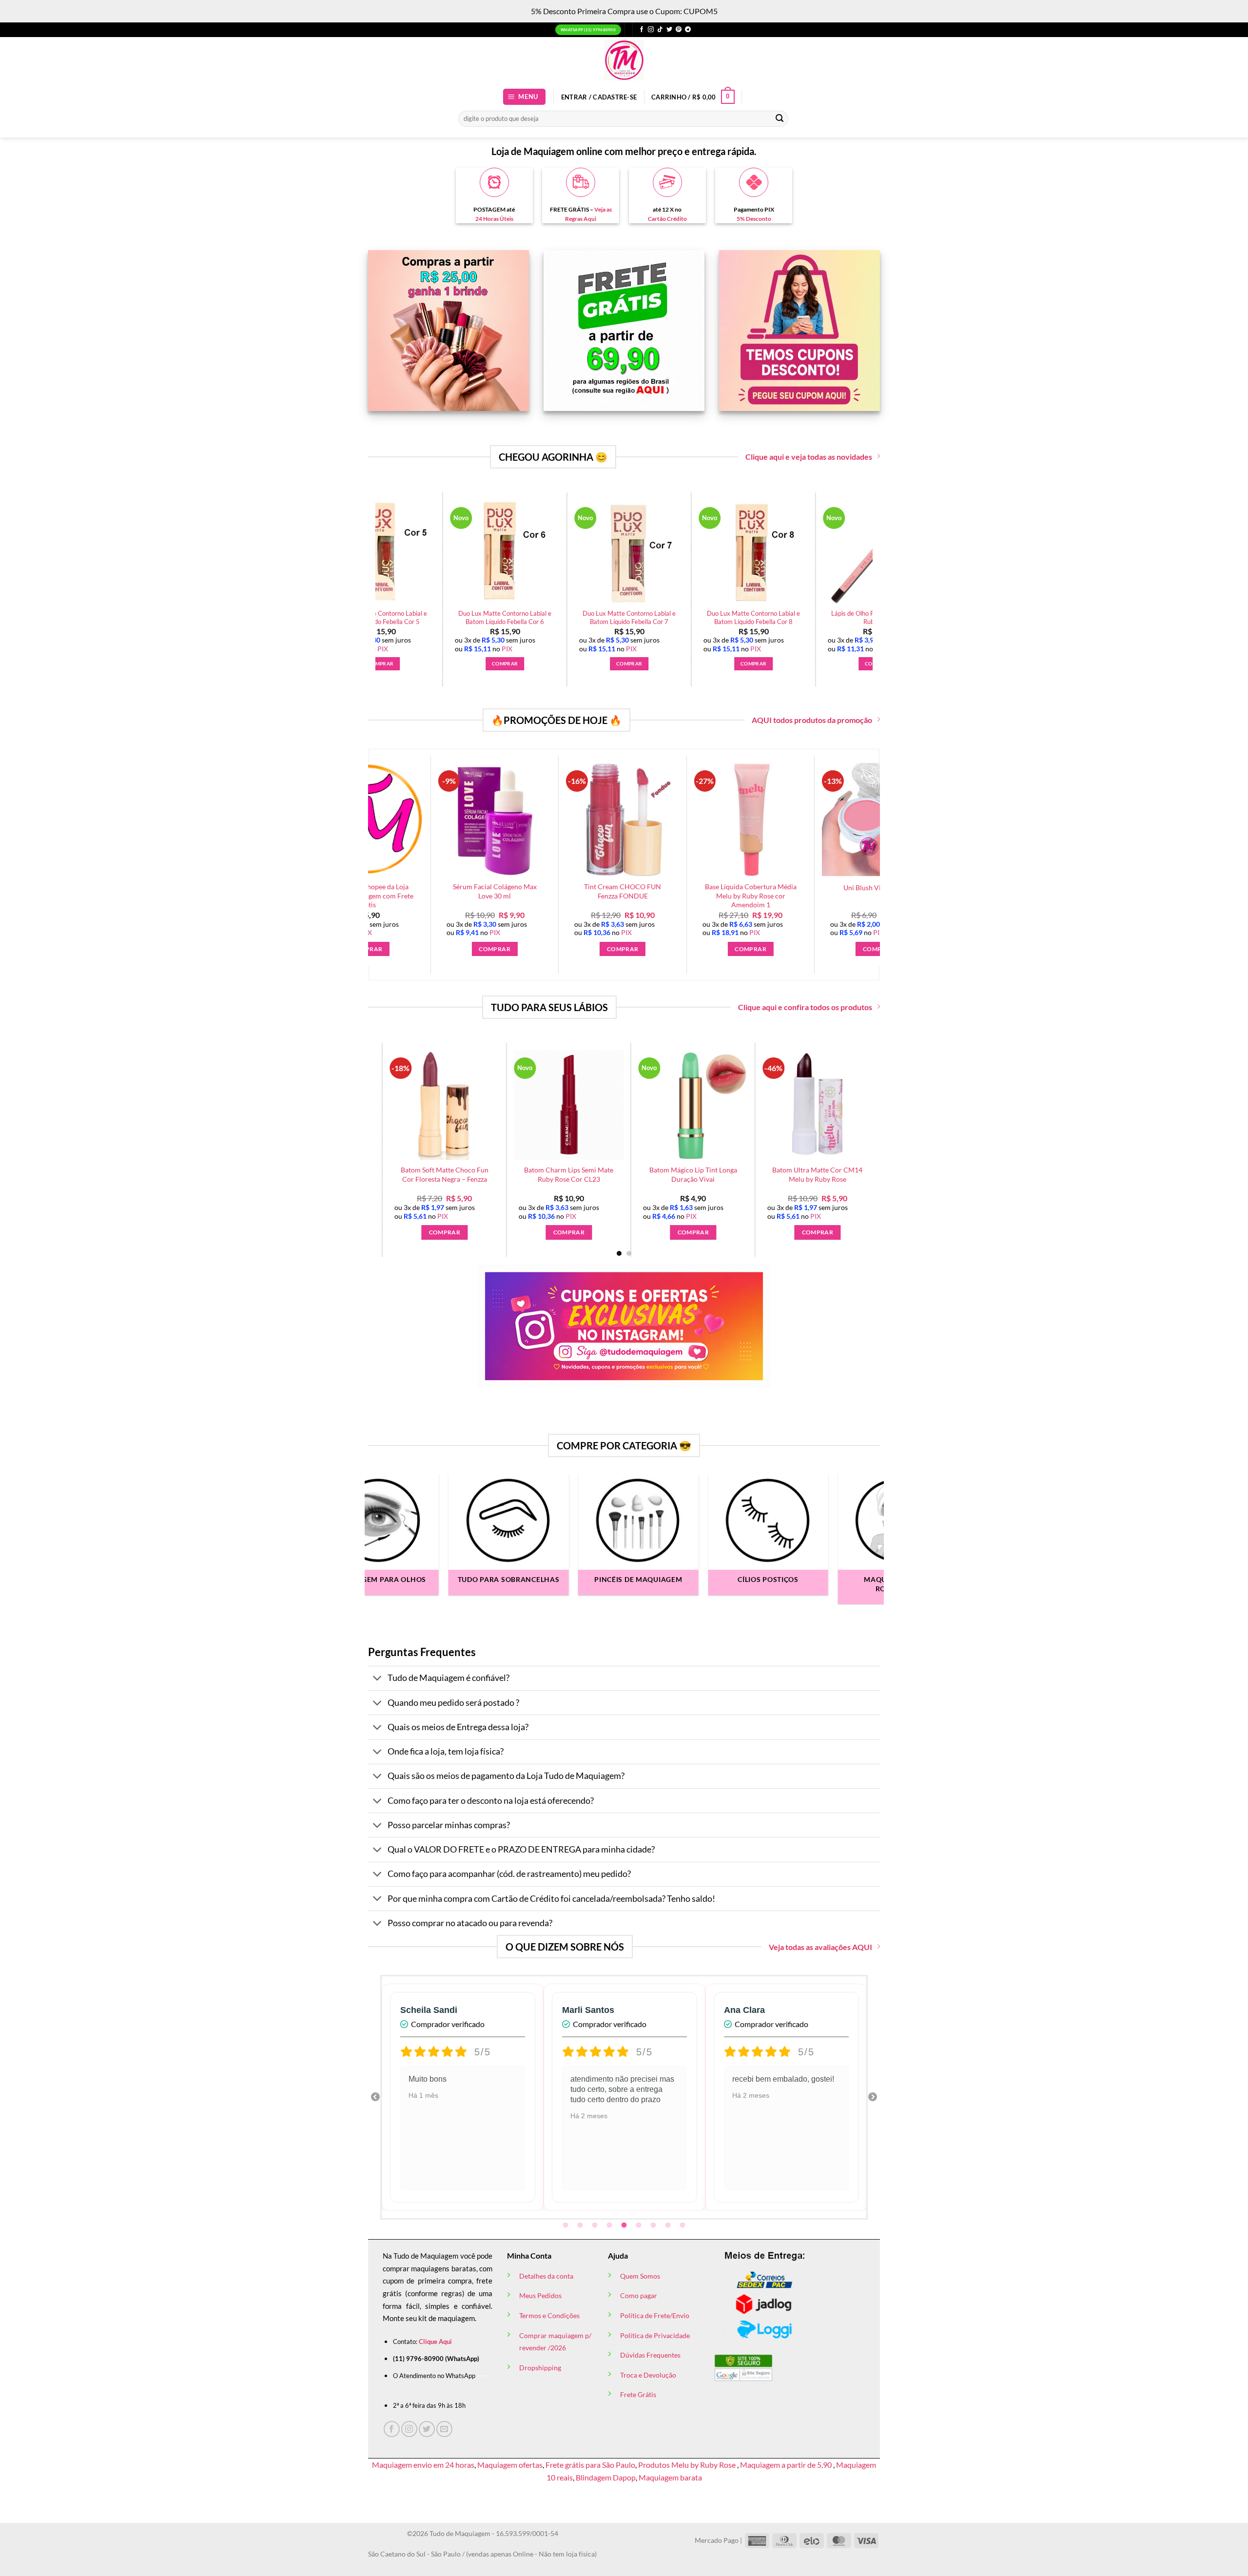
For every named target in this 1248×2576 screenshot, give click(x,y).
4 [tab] (610, 2225)
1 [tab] (566, 2225)
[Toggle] (378, 1679)
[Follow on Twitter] (669, 30)
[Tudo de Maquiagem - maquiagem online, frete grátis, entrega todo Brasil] (624, 60)
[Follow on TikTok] (660, 30)
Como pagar (639, 2295)
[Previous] (370, 565)
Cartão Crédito (667, 219)
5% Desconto (754, 219)
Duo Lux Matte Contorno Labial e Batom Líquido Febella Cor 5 (615, 617)
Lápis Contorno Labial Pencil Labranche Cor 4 (680, 1174)
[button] (525, 97)
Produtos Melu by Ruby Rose (688, 2465)
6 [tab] (640, 2225)
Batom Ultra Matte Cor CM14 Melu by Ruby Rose (432, 1174)
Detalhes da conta (546, 2276)
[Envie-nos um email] (444, 2429)
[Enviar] (780, 118)
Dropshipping (540, 2368)
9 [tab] (683, 2225)
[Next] (878, 565)
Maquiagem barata (670, 2477)
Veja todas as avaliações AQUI (820, 1947)
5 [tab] (625, 2225)
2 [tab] (581, 2225)
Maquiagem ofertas (510, 2465)
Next (873, 2097)
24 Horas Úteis (494, 219)
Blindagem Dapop (606, 2477)
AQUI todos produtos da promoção (812, 720)
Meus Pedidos (540, 2295)
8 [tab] (669, 2225)
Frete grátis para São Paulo (590, 2465)
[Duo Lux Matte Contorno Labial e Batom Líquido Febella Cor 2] (491, 552)
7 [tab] (654, 2225)
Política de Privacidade (655, 2335)
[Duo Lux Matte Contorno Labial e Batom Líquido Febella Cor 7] (864, 552)
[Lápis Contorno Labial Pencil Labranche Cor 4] (680, 1105)
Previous (375, 2097)
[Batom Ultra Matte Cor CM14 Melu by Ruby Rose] (432, 1105)
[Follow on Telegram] (688, 30)
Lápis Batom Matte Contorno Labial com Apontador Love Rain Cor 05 (556, 1179)
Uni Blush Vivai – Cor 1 (740, 888)
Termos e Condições (549, 2315)
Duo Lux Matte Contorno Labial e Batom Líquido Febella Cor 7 (864, 617)
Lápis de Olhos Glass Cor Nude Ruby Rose (867, 891)
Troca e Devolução (648, 2375)
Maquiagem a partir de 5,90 (787, 2465)
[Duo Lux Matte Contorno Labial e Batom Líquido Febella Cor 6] (740, 552)
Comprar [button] (491, 664)
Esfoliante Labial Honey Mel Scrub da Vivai (805, 1174)
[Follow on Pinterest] (679, 30)
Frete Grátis (638, 2394)
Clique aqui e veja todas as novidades (809, 457)
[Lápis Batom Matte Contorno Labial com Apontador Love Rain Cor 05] (556, 1105)
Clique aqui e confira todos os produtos (805, 1007)
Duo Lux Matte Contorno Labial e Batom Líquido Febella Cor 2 (491, 617)
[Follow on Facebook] (642, 30)
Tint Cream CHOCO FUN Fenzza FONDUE (484, 891)
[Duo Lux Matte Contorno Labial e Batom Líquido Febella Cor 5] (615, 552)
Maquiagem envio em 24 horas (423, 2465)
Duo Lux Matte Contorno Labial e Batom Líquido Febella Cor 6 (739, 617)
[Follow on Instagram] (651, 30)
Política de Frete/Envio (655, 2315)
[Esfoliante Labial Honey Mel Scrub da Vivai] (805, 1105)
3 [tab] (596, 2225)
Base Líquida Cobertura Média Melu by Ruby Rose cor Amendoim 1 (611, 896)
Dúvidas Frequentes (650, 2355)
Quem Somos (640, 2276)
